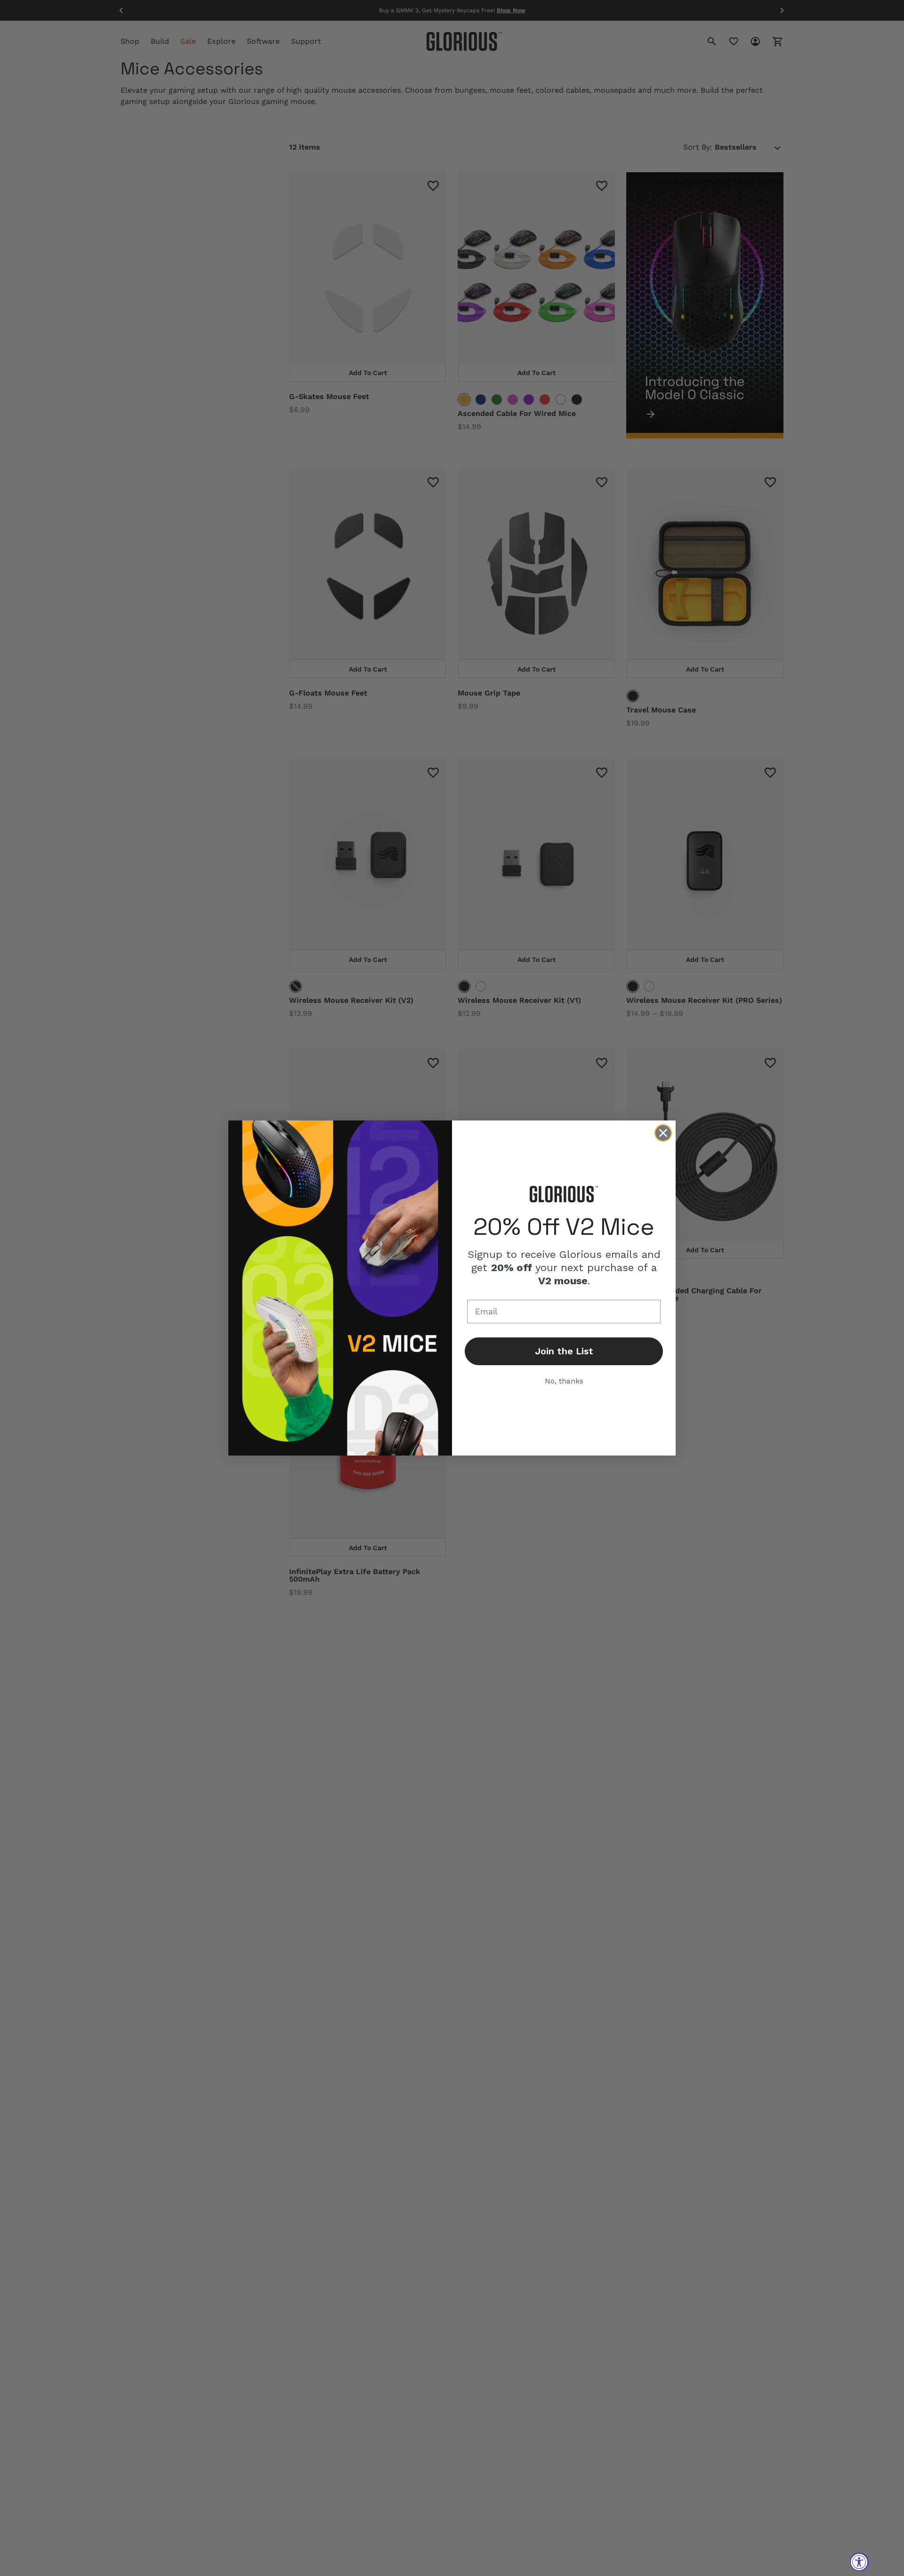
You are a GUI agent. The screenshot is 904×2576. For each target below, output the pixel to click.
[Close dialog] (663, 1133)
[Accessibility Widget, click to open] (859, 2562)
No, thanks (564, 1381)
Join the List (564, 1351)
